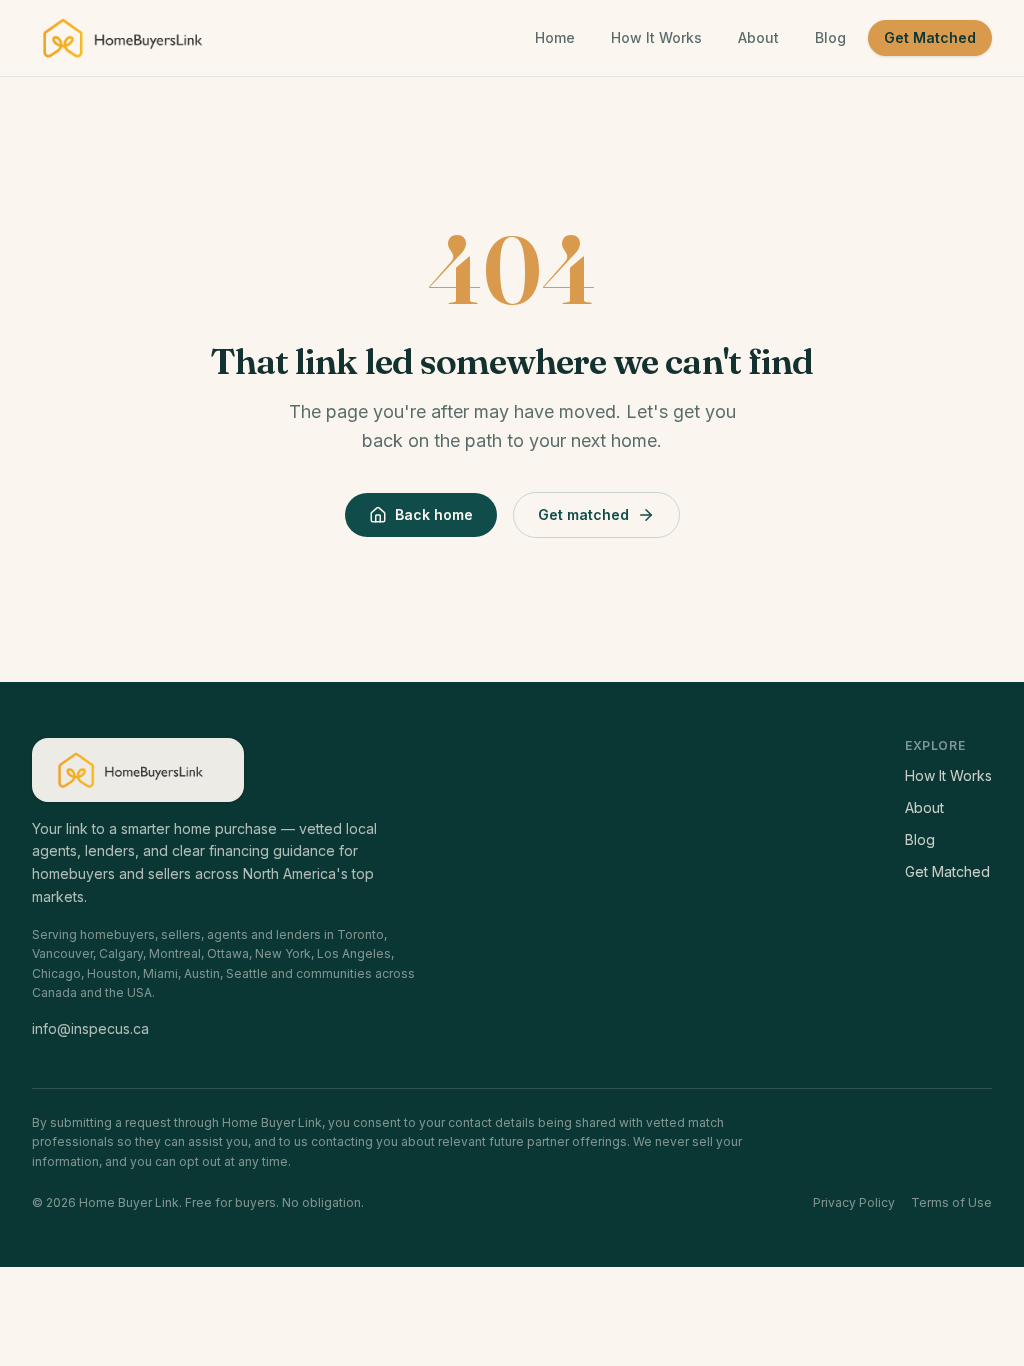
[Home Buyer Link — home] (131, 38)
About (758, 37)
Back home (434, 514)
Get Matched (930, 37)
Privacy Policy (854, 1202)
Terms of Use (951, 1202)
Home (555, 37)
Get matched (583, 514)
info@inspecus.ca (90, 1028)
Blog (830, 37)
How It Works (656, 37)
